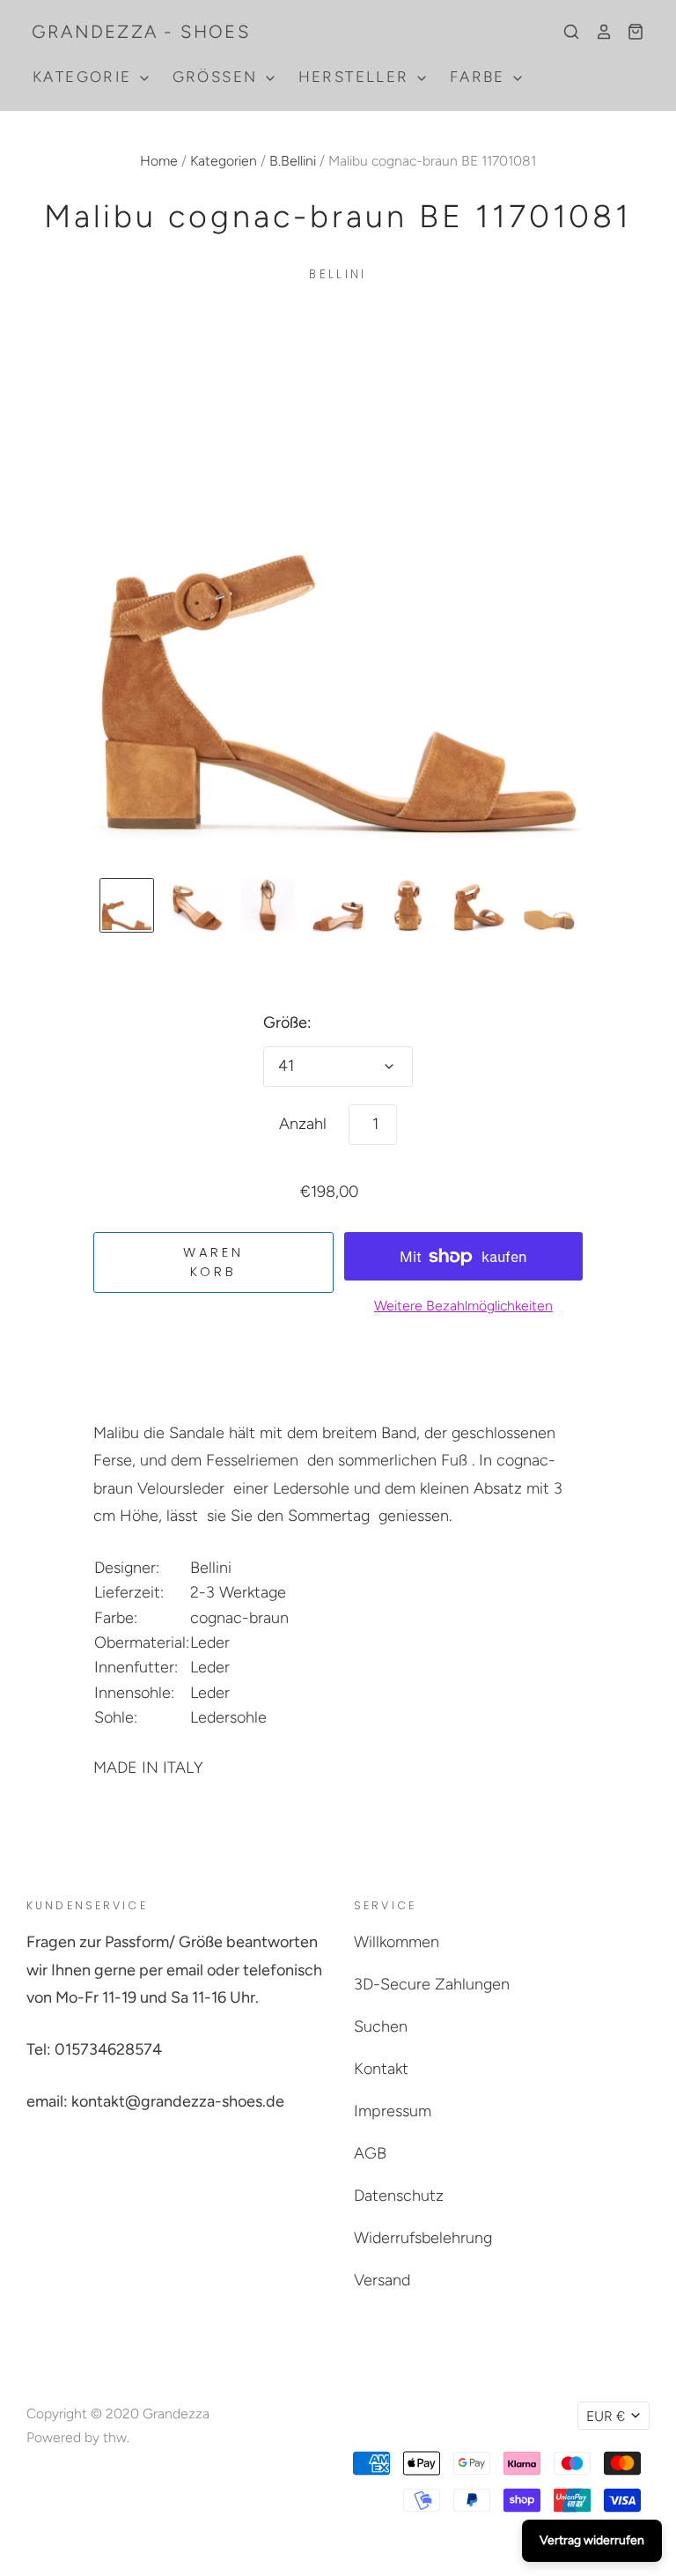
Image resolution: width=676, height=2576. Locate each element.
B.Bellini (293, 161)
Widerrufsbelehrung (423, 2238)
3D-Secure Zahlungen (432, 1984)
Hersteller (356, 77)
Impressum (393, 2111)
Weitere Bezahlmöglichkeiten (463, 1306)
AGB (370, 2153)
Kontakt (381, 2069)
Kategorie (85, 77)
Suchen (381, 2026)
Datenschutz (399, 2196)
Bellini (338, 274)
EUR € (606, 2416)
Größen (218, 77)
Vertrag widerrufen (592, 2540)
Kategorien (224, 161)
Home (159, 161)
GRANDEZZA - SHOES (141, 32)
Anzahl (303, 1124)
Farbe (480, 77)
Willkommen (397, 1942)
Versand (382, 2280)
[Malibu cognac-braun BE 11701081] (127, 905)
